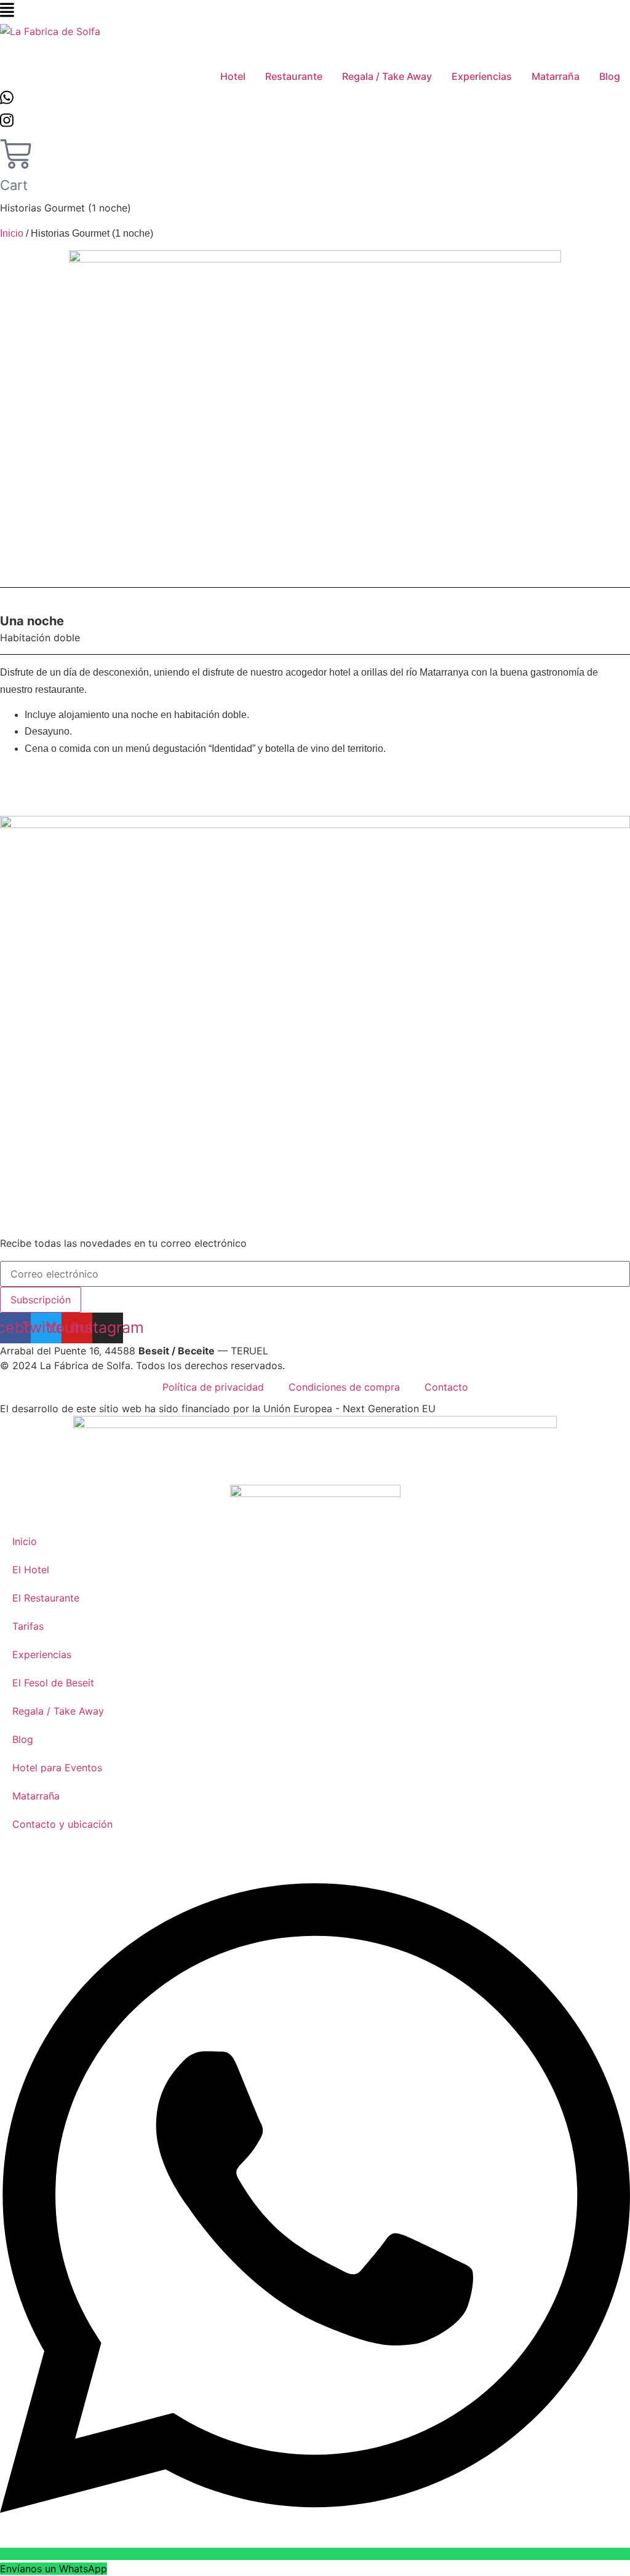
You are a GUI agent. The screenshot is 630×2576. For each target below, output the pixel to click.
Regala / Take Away (58, 1711)
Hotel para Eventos (57, 1768)
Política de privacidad (213, 1387)
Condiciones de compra (344, 1387)
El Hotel (31, 1570)
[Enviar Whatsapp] (7, 100)
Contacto (446, 1387)
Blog (23, 1739)
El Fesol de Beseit (53, 1683)
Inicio (12, 233)
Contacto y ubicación (62, 1824)
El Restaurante (46, 1598)
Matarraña (36, 1796)
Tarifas (28, 1626)
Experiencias (42, 1654)
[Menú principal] (7, 12)
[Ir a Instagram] (7, 123)
